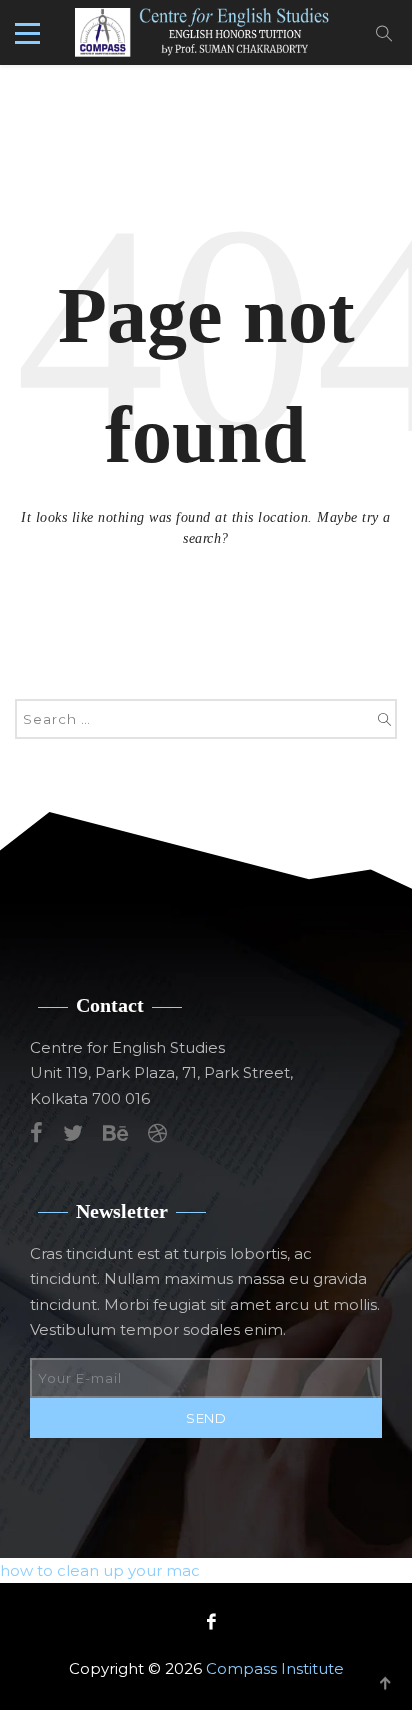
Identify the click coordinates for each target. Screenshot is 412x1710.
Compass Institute (275, 1668)
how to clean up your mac (100, 1570)
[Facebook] (206, 1621)
